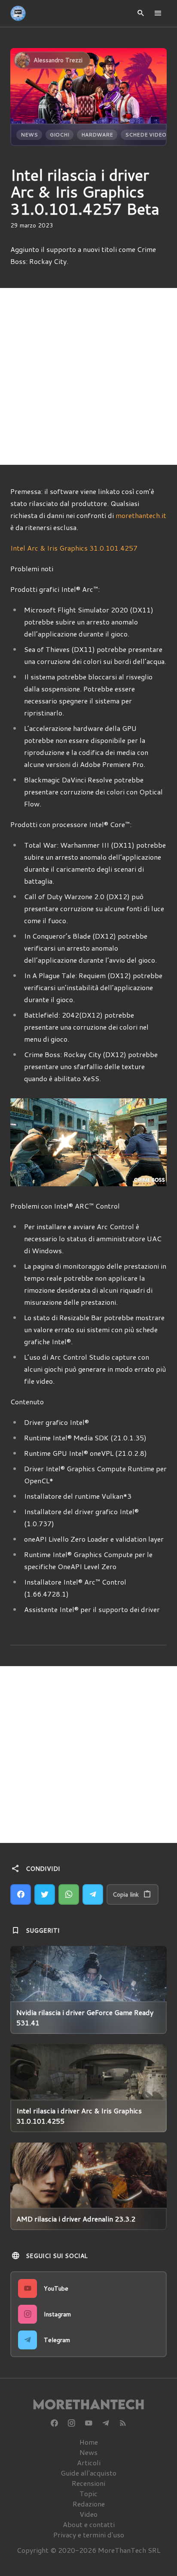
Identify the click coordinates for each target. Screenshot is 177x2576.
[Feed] (123, 2423)
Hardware (97, 135)
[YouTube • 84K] (88, 2423)
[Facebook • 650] (54, 2423)
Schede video (146, 135)
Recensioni (88, 2483)
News (29, 135)
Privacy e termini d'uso (89, 2535)
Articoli (89, 2462)
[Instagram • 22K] (71, 2423)
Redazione (89, 2504)
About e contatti (89, 2524)
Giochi (60, 135)
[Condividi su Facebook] (21, 1894)
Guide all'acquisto (88, 2473)
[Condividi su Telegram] (93, 1894)
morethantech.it (141, 515)
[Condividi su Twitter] (45, 1894)
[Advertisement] (88, 376)
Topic (88, 2493)
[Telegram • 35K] (106, 2423)
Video (88, 2514)
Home (89, 2442)
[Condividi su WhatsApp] (69, 1894)
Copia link (126, 1894)
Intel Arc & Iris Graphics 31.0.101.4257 (74, 548)
